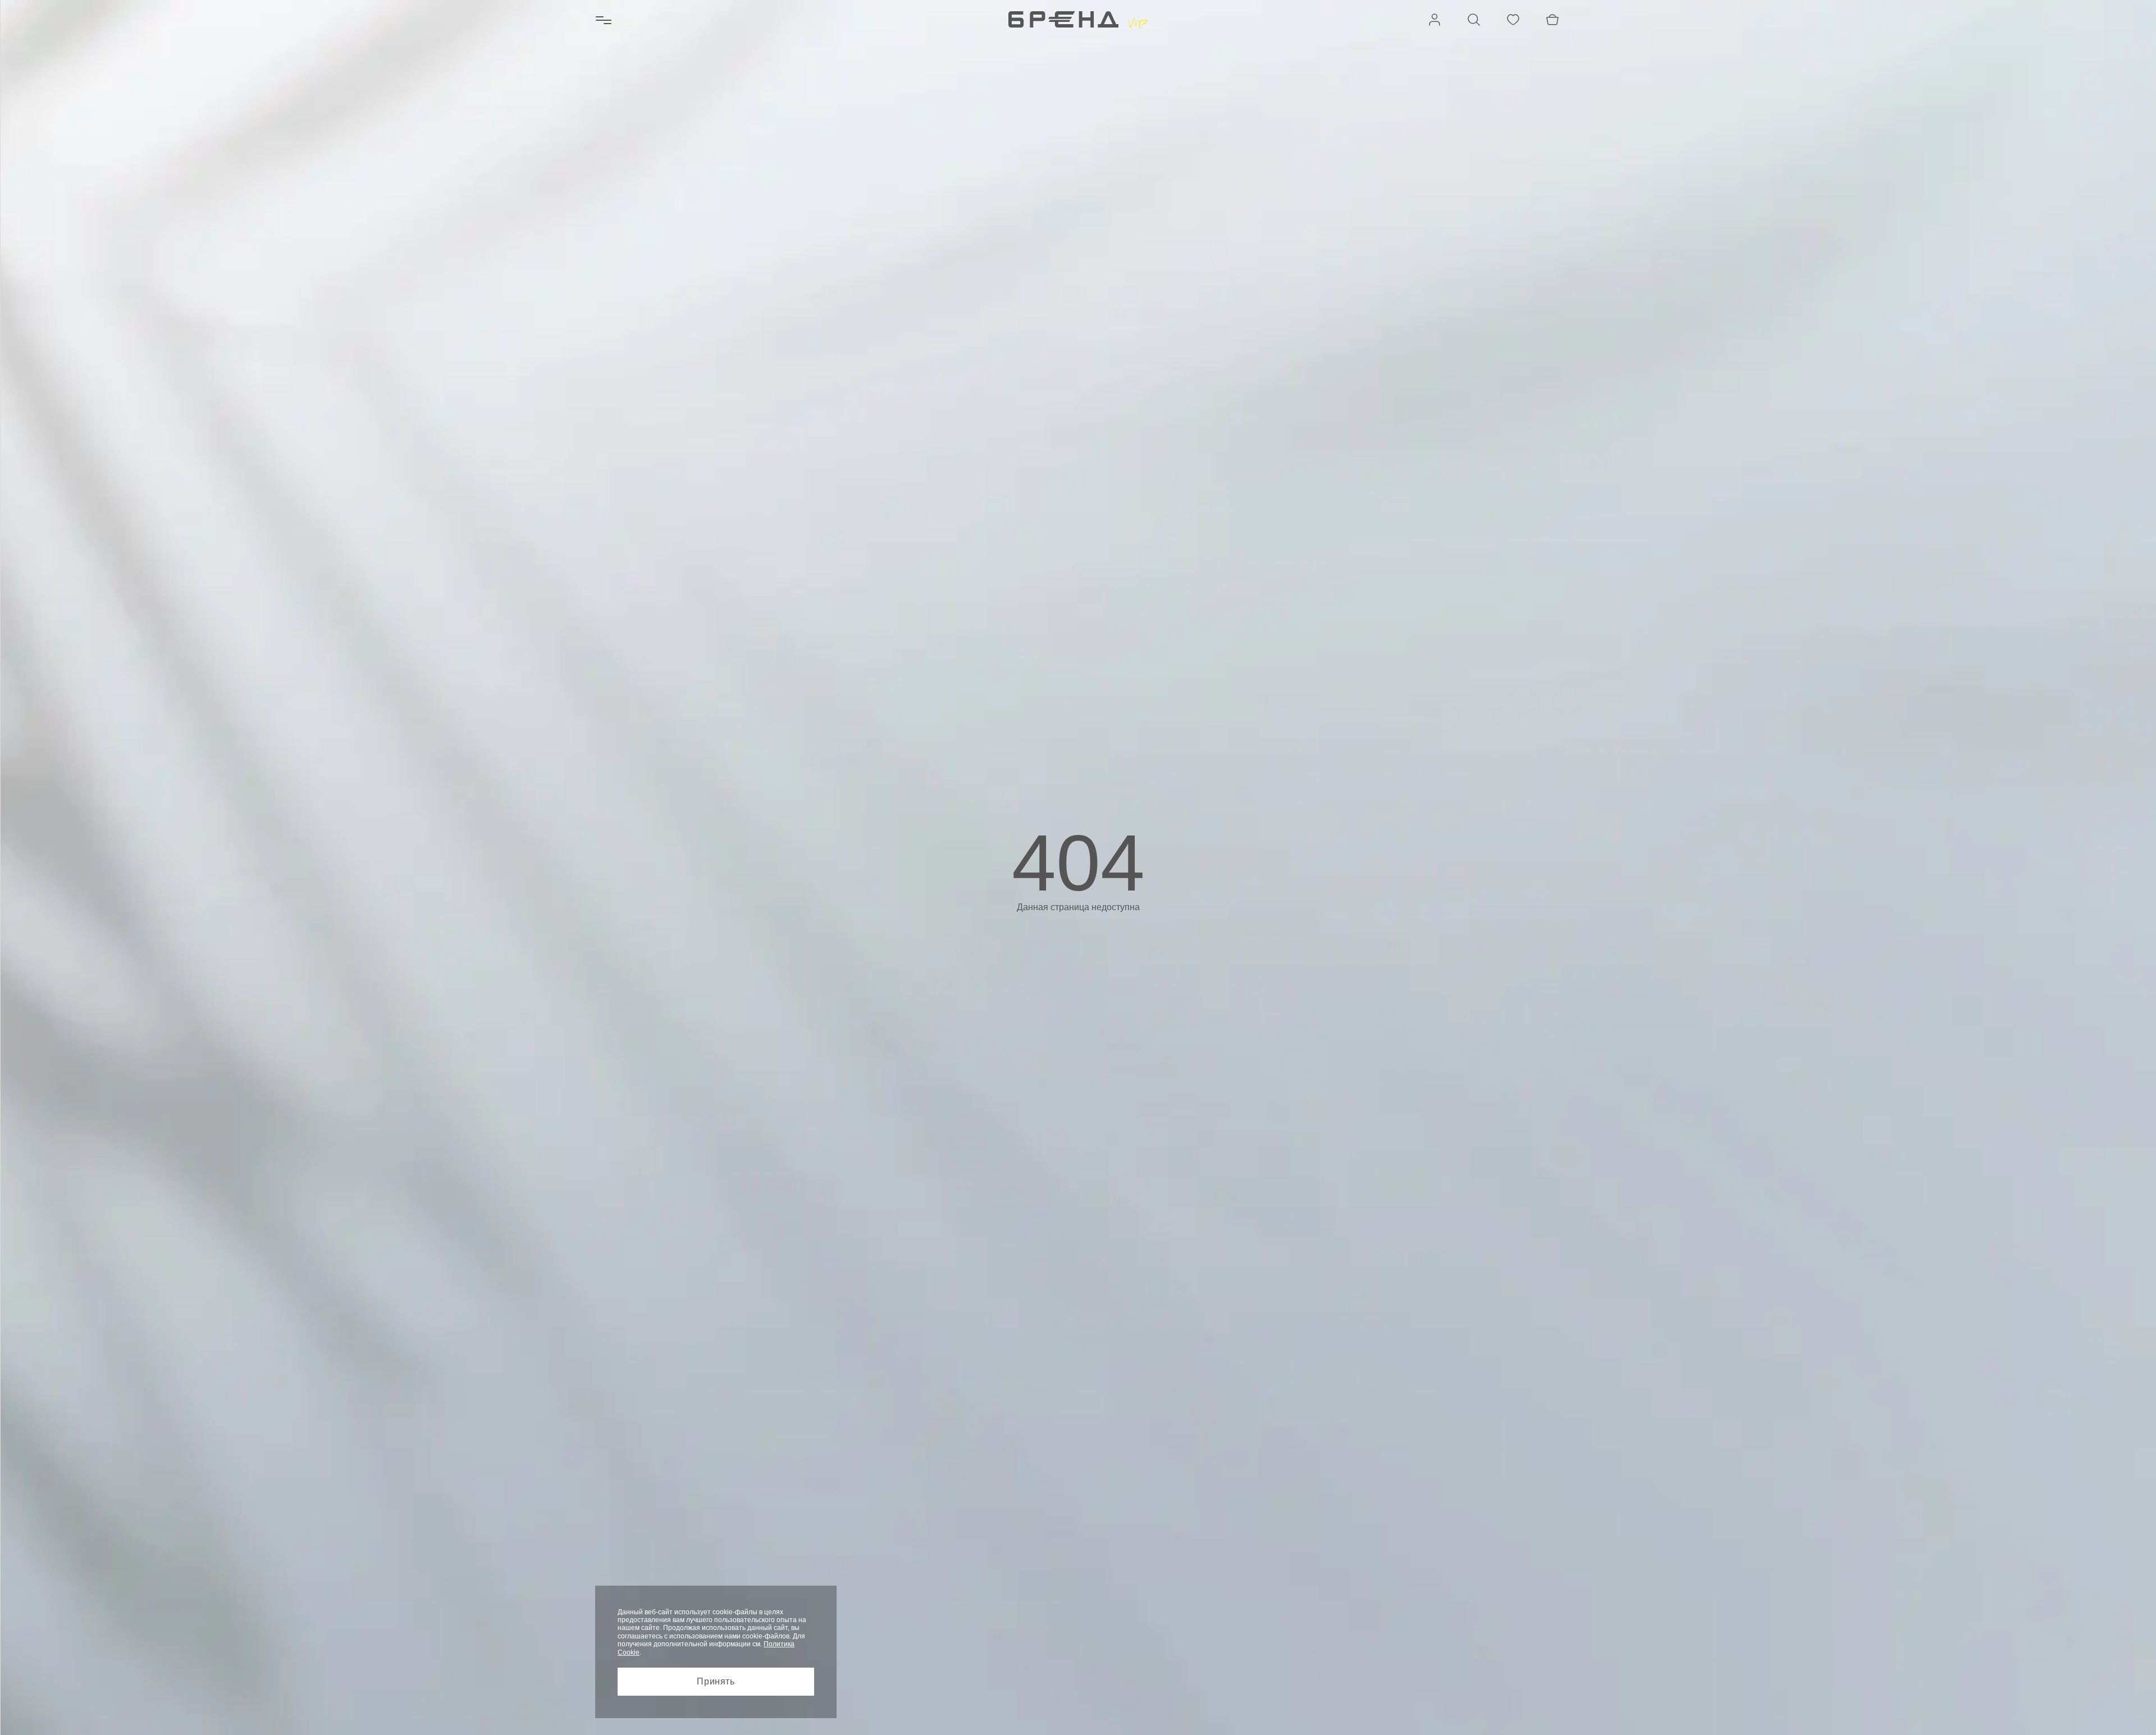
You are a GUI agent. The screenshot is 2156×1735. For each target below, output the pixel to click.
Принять (716, 1681)
